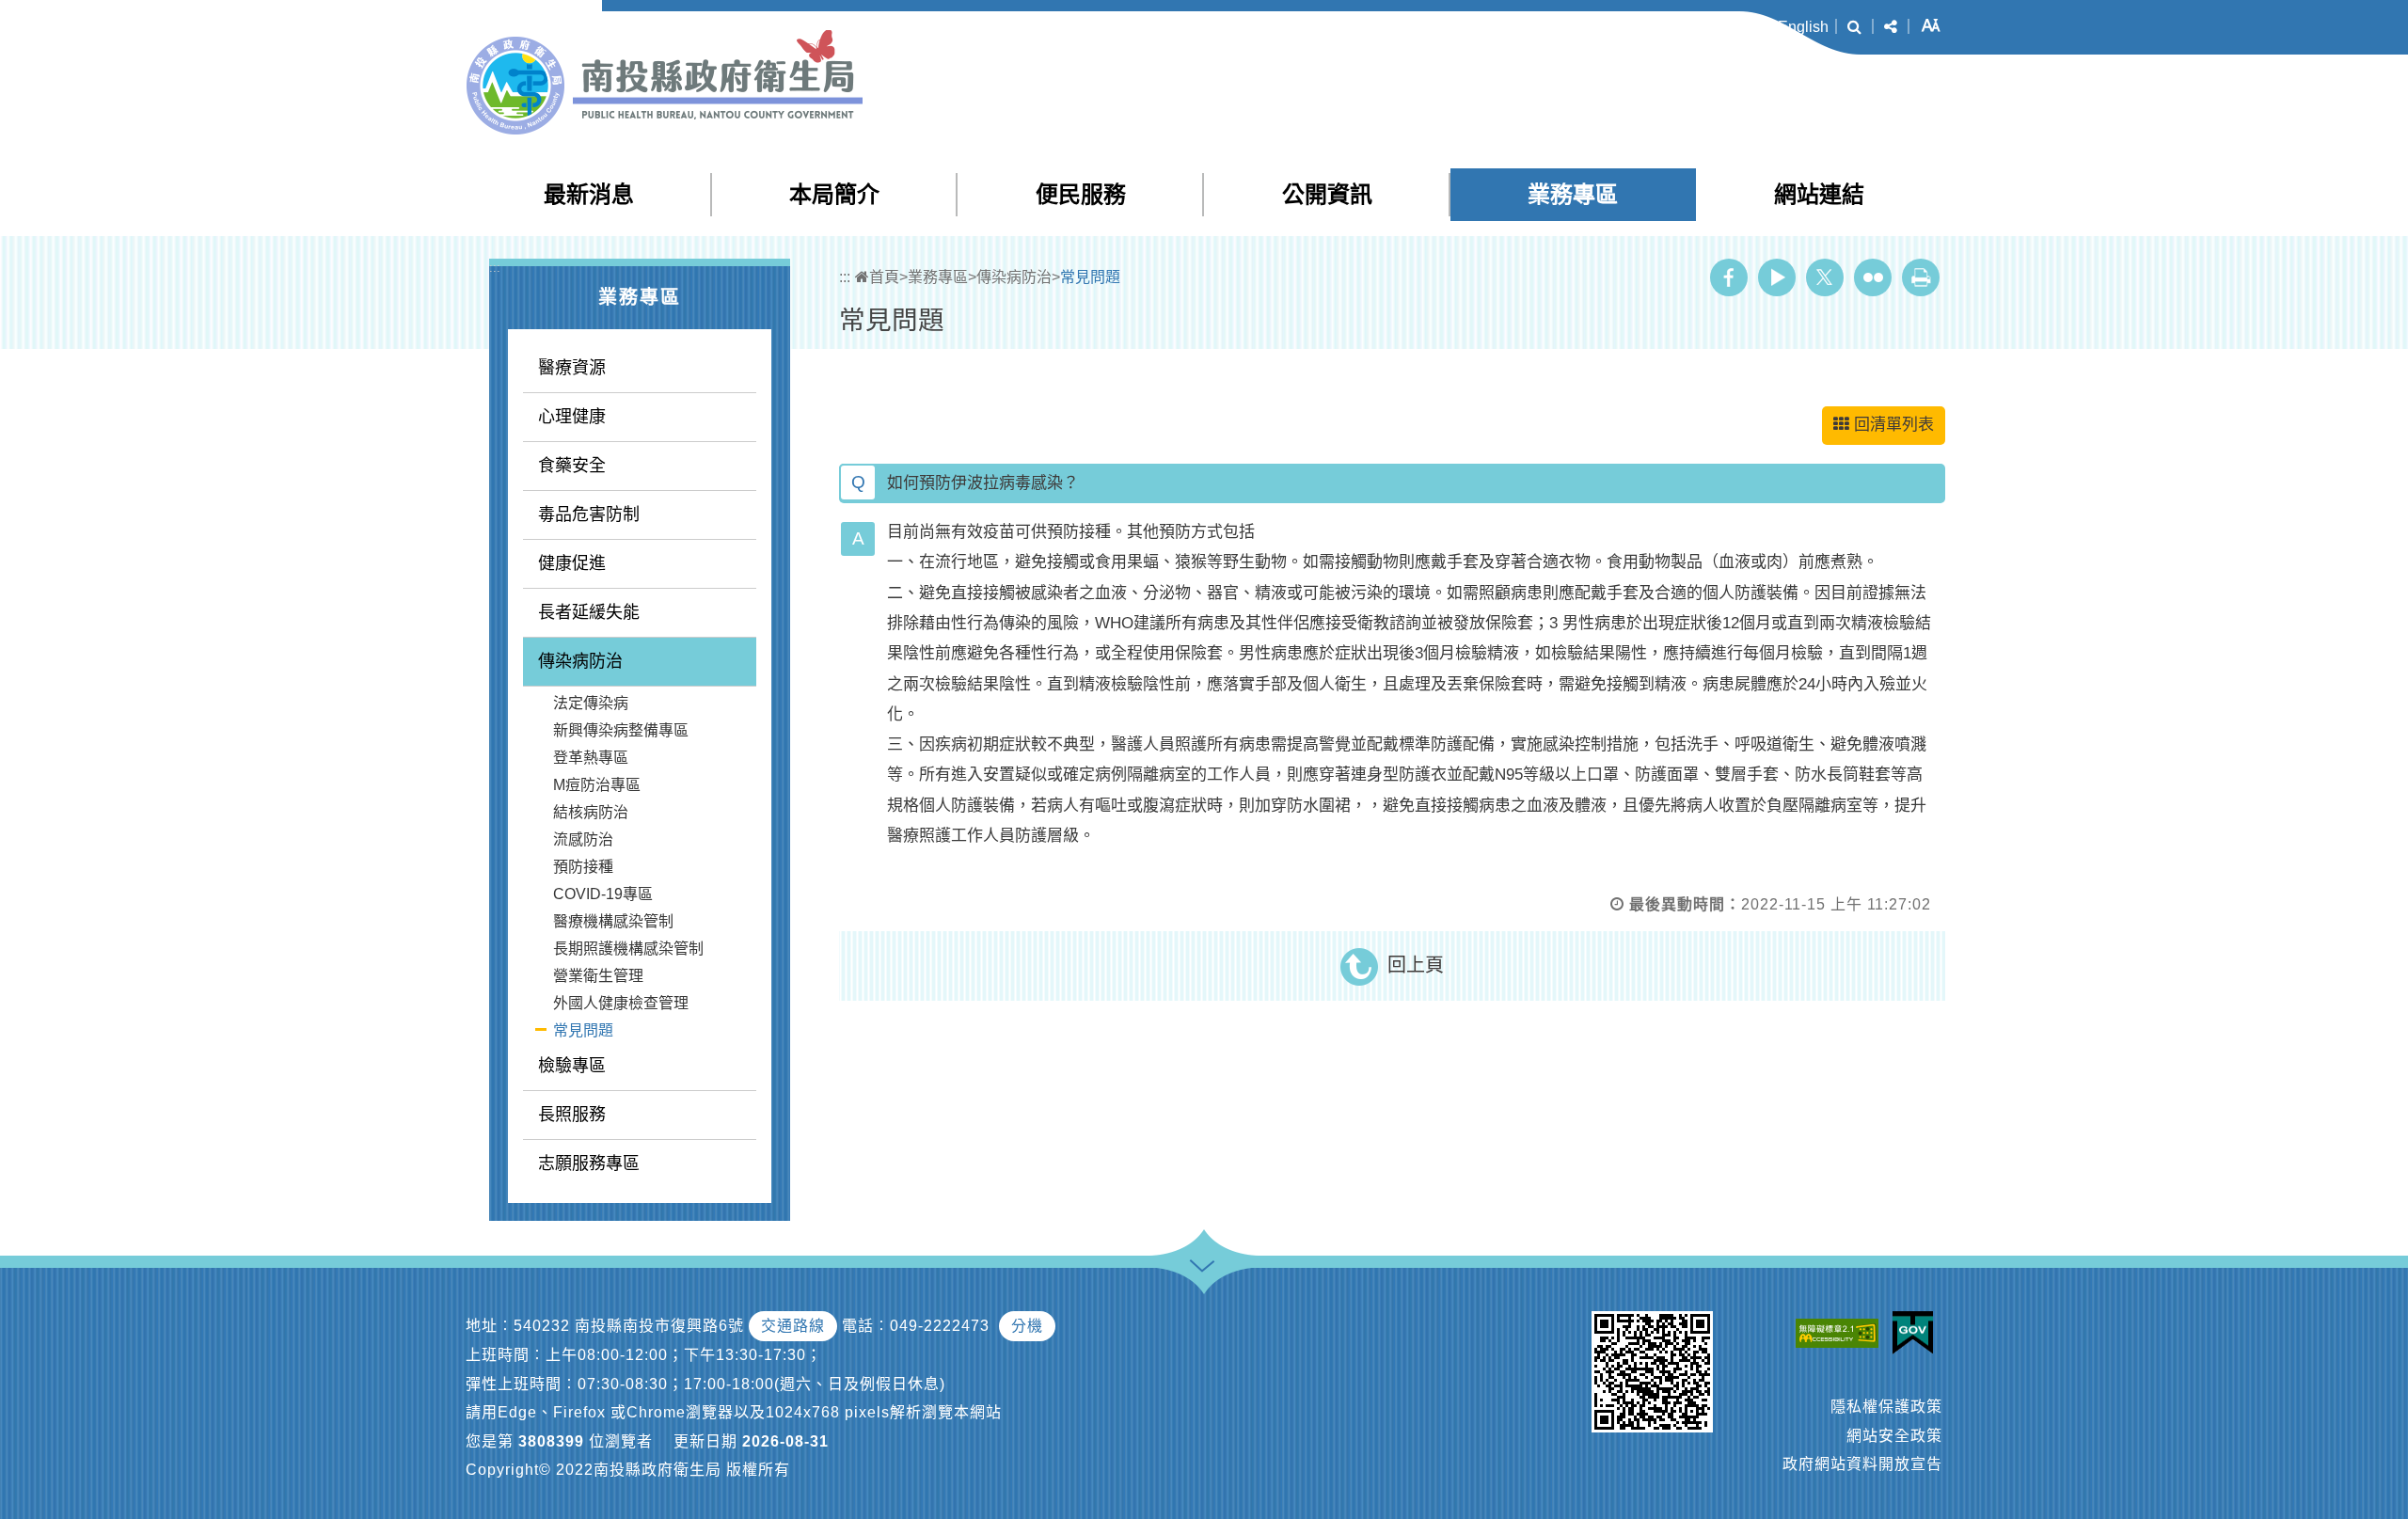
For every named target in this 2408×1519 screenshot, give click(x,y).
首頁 (884, 277)
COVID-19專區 (603, 894)
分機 (1027, 1326)
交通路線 (793, 1326)
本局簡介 (834, 194)
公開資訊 (1327, 194)
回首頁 (1736, 27)
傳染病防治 (580, 661)
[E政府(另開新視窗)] (1917, 1333)
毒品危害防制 (589, 514)
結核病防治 (591, 812)
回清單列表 (1894, 425)
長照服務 (572, 1115)
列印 (1921, 277)
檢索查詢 (1665, 27)
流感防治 (583, 839)
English (1803, 27)
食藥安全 (572, 466)
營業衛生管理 (598, 976)
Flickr (1873, 277)
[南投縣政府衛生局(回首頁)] (665, 82)
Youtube (1777, 277)
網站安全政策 (1894, 1436)
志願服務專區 (589, 1163)
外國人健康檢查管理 (621, 1003)
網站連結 (1819, 194)
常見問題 (583, 1030)
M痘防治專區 (597, 785)
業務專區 (1573, 194)
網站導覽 (1590, 27)
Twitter (1825, 277)
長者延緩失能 (589, 612)
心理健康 (572, 417)
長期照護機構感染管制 (628, 949)
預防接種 (583, 867)
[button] (1854, 27)
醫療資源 (572, 368)
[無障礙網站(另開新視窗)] (1842, 1332)
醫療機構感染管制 (613, 921)
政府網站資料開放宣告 (1862, 1464)
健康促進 (572, 563)
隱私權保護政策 (1886, 1407)
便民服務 (1081, 194)
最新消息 (589, 194)
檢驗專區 (572, 1066)
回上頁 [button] (1416, 965)
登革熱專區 (591, 758)
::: (1550, 28)
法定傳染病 (591, 703)
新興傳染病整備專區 (621, 730)
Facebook (1729, 277)
